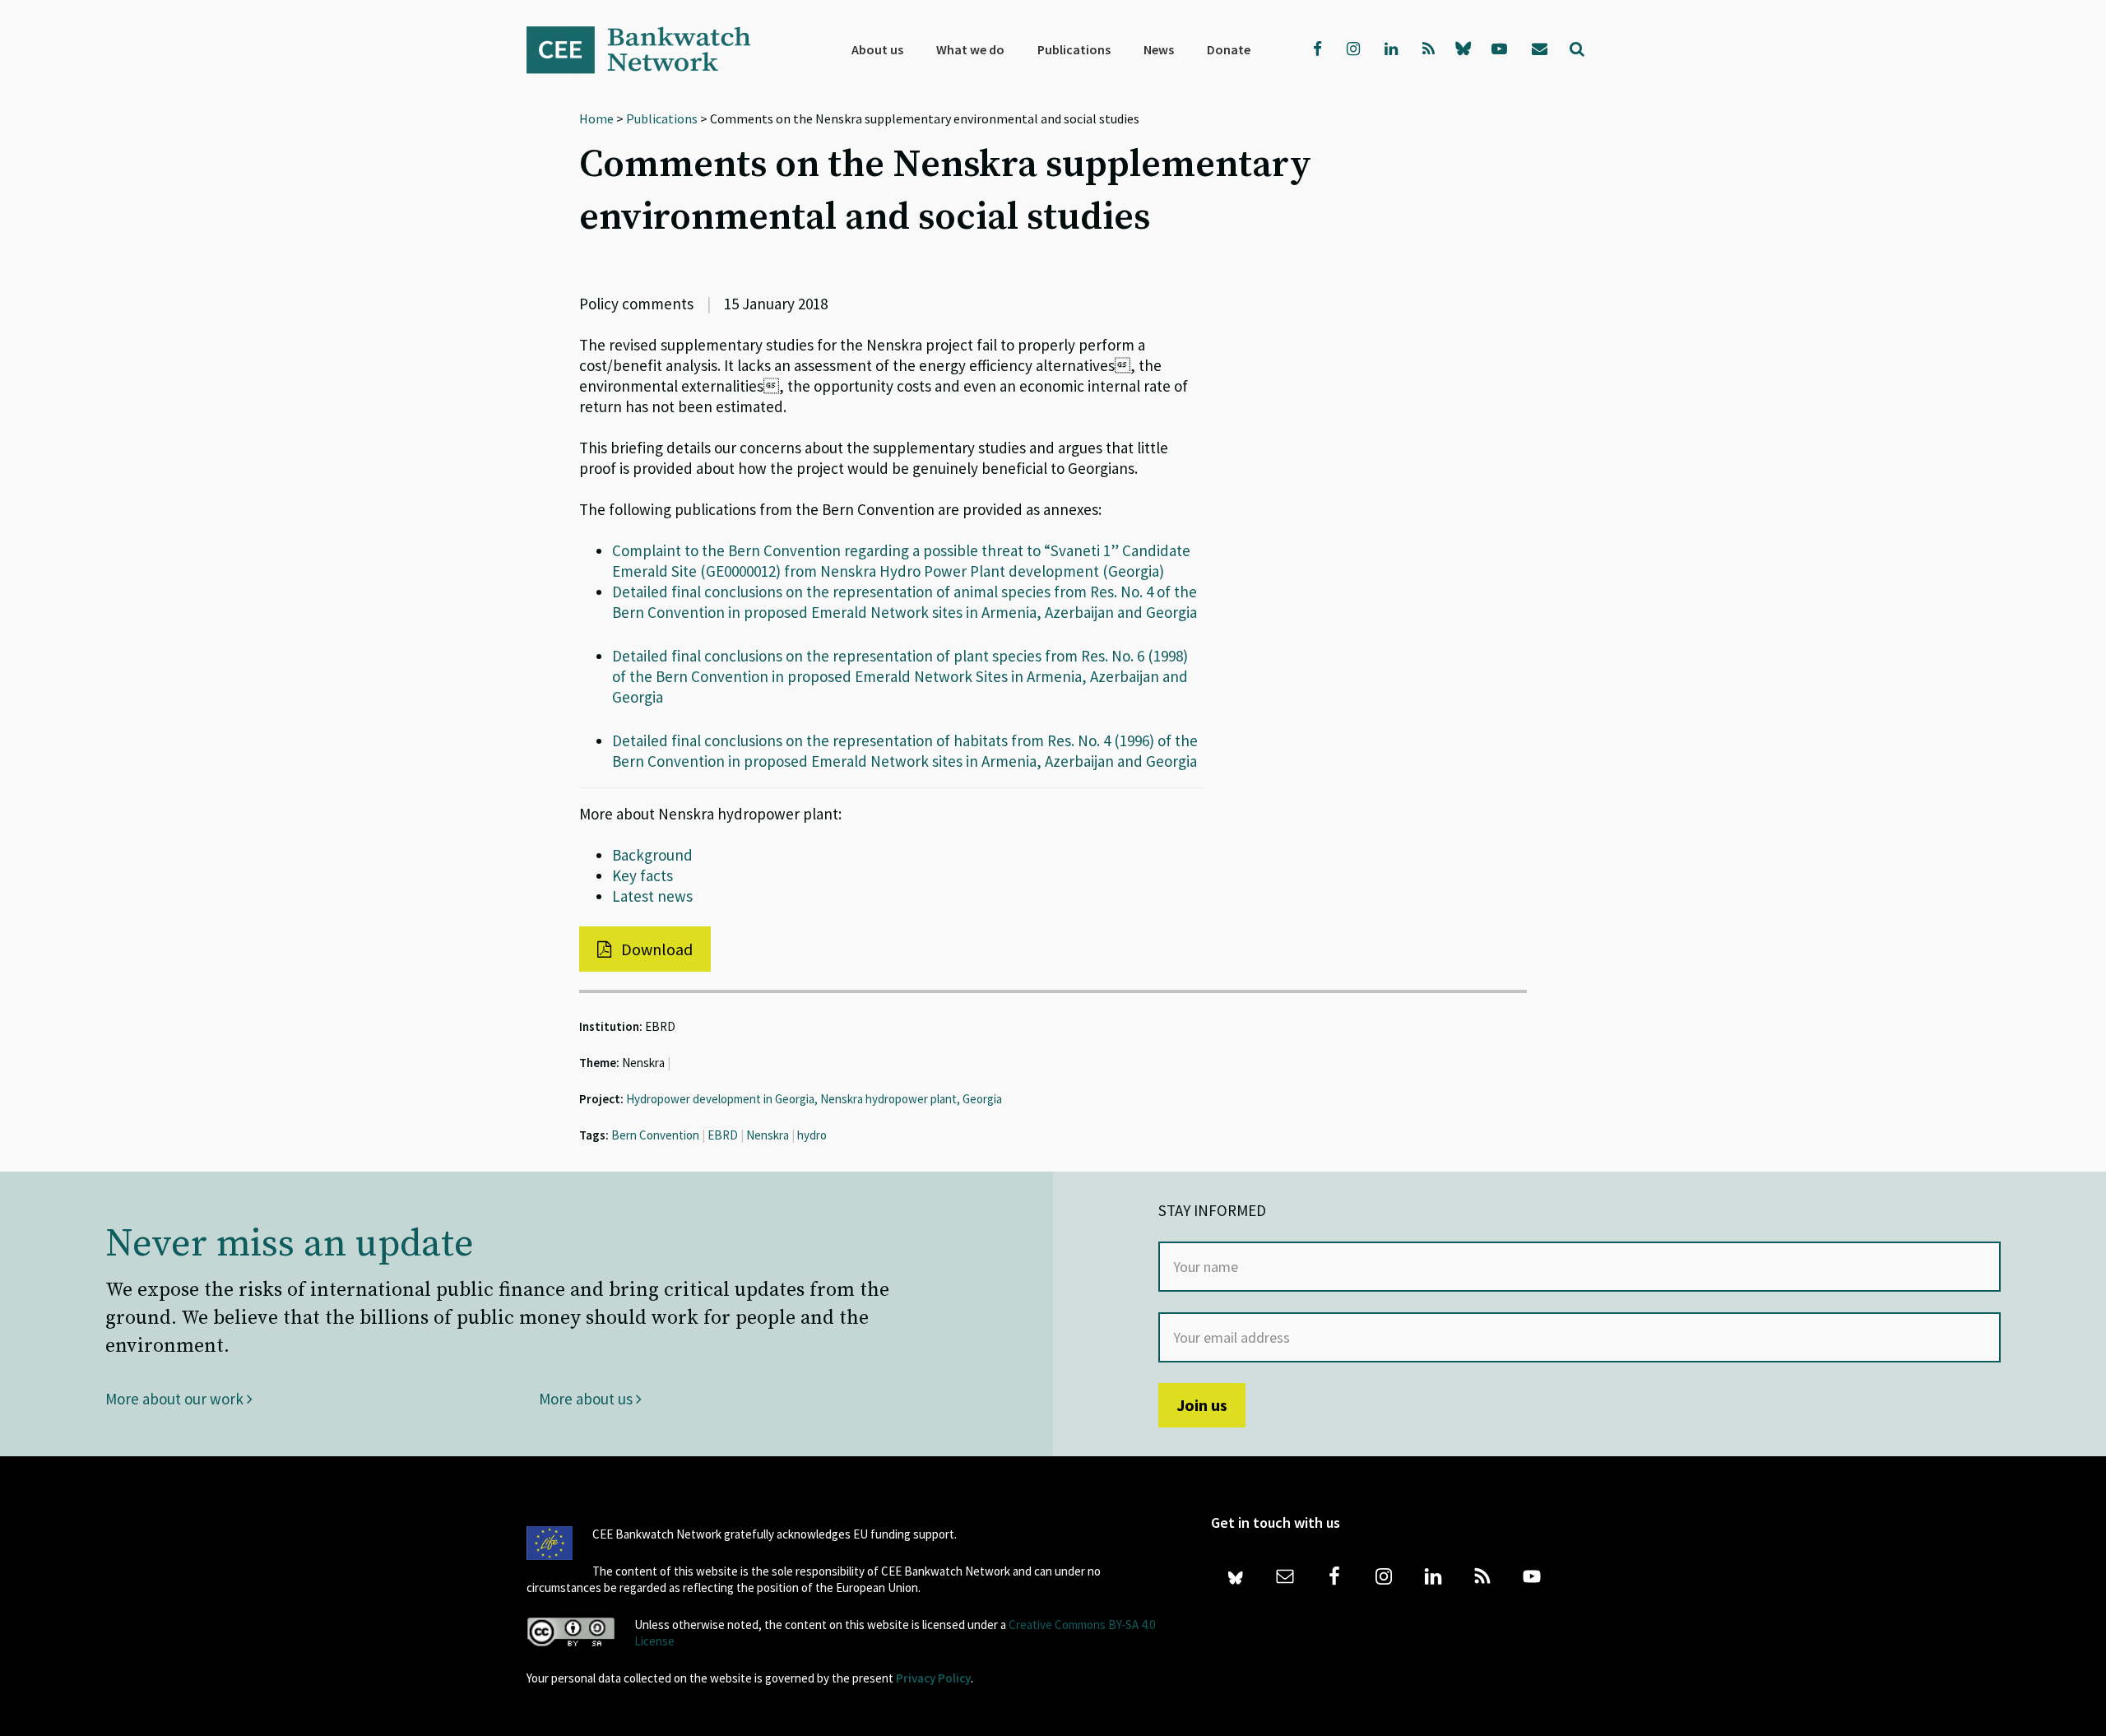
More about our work (176, 1399)
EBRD (723, 1135)
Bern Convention (655, 1135)
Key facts (642, 875)
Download (655, 949)
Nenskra (768, 1135)
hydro (812, 1135)
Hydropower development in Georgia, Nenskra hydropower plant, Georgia (814, 1099)
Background (652, 855)
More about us (587, 1399)
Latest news (652, 896)
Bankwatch (650, 49)
